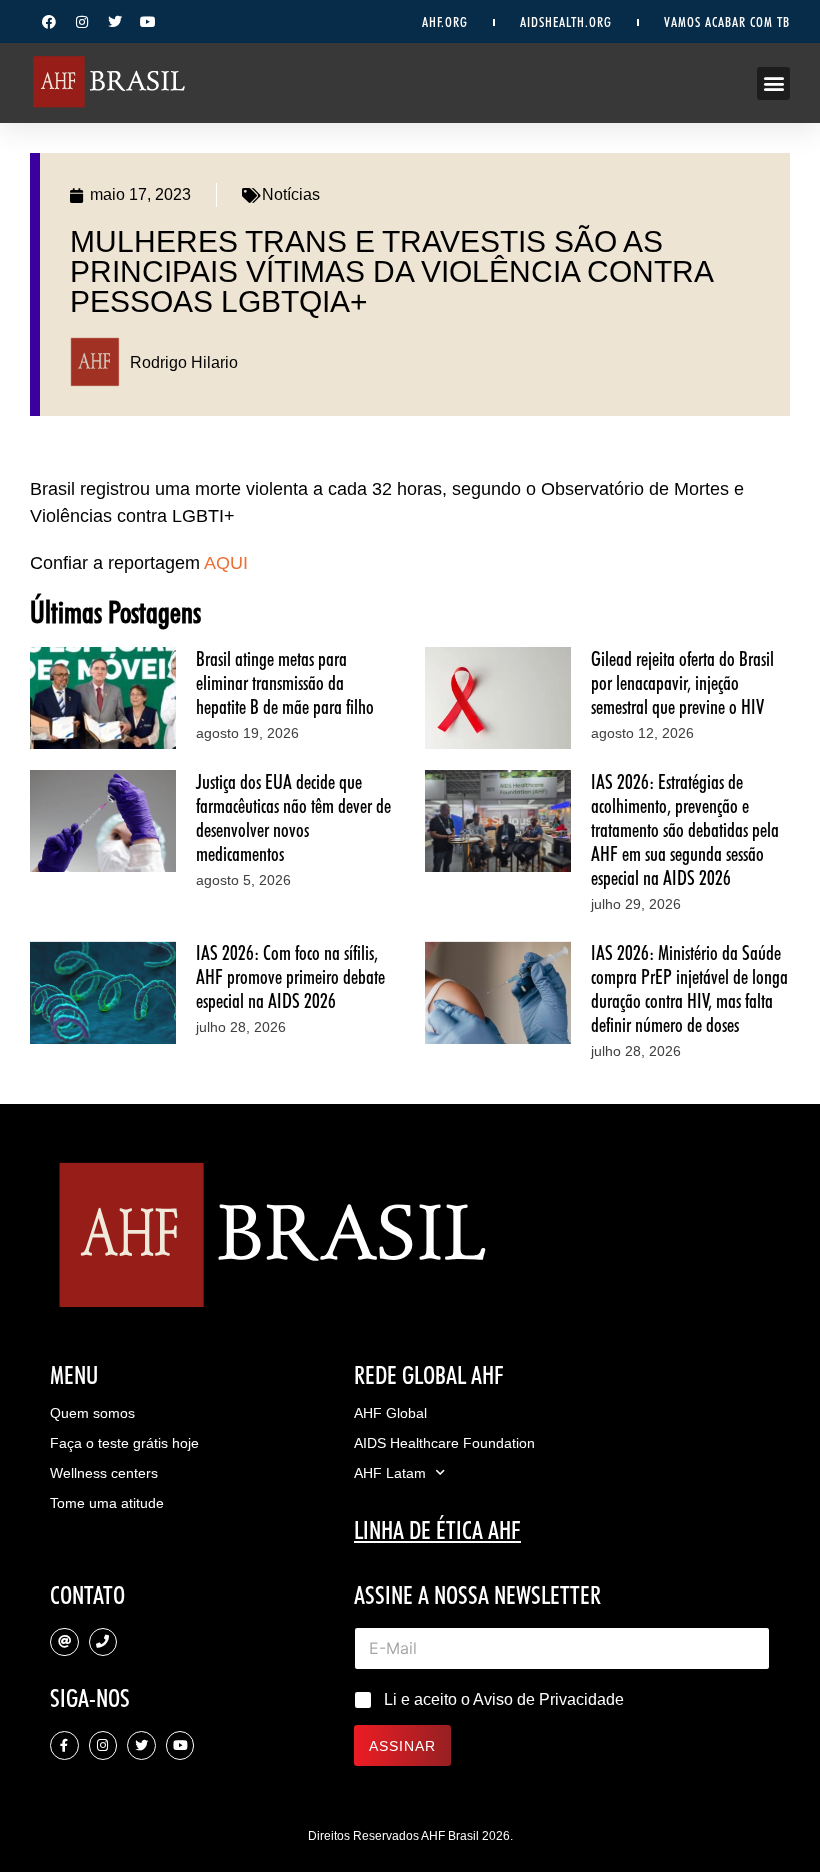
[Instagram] (82, 22)
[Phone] (103, 1642)
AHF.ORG (445, 22)
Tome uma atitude (107, 1503)
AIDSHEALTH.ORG (566, 22)
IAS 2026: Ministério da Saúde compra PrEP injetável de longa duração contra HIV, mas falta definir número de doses (689, 989)
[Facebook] (49, 22)
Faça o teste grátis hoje (124, 1443)
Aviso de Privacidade (548, 1699)
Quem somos (92, 1413)
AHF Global (390, 1413)
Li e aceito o (504, 1699)
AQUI (226, 563)
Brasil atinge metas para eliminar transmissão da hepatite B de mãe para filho (285, 683)
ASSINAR (402, 1746)
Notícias (291, 194)
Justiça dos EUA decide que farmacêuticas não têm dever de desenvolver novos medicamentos (293, 818)
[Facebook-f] (64, 1745)
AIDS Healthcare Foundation (444, 1443)
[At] (64, 1642)
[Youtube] (148, 22)
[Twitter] (115, 22)
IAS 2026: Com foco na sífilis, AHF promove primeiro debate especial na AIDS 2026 (290, 977)
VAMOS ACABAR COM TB (727, 22)
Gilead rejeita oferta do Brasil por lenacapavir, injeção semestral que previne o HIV (682, 683)
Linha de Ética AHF (437, 1530)
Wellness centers (104, 1473)
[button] (773, 83)
